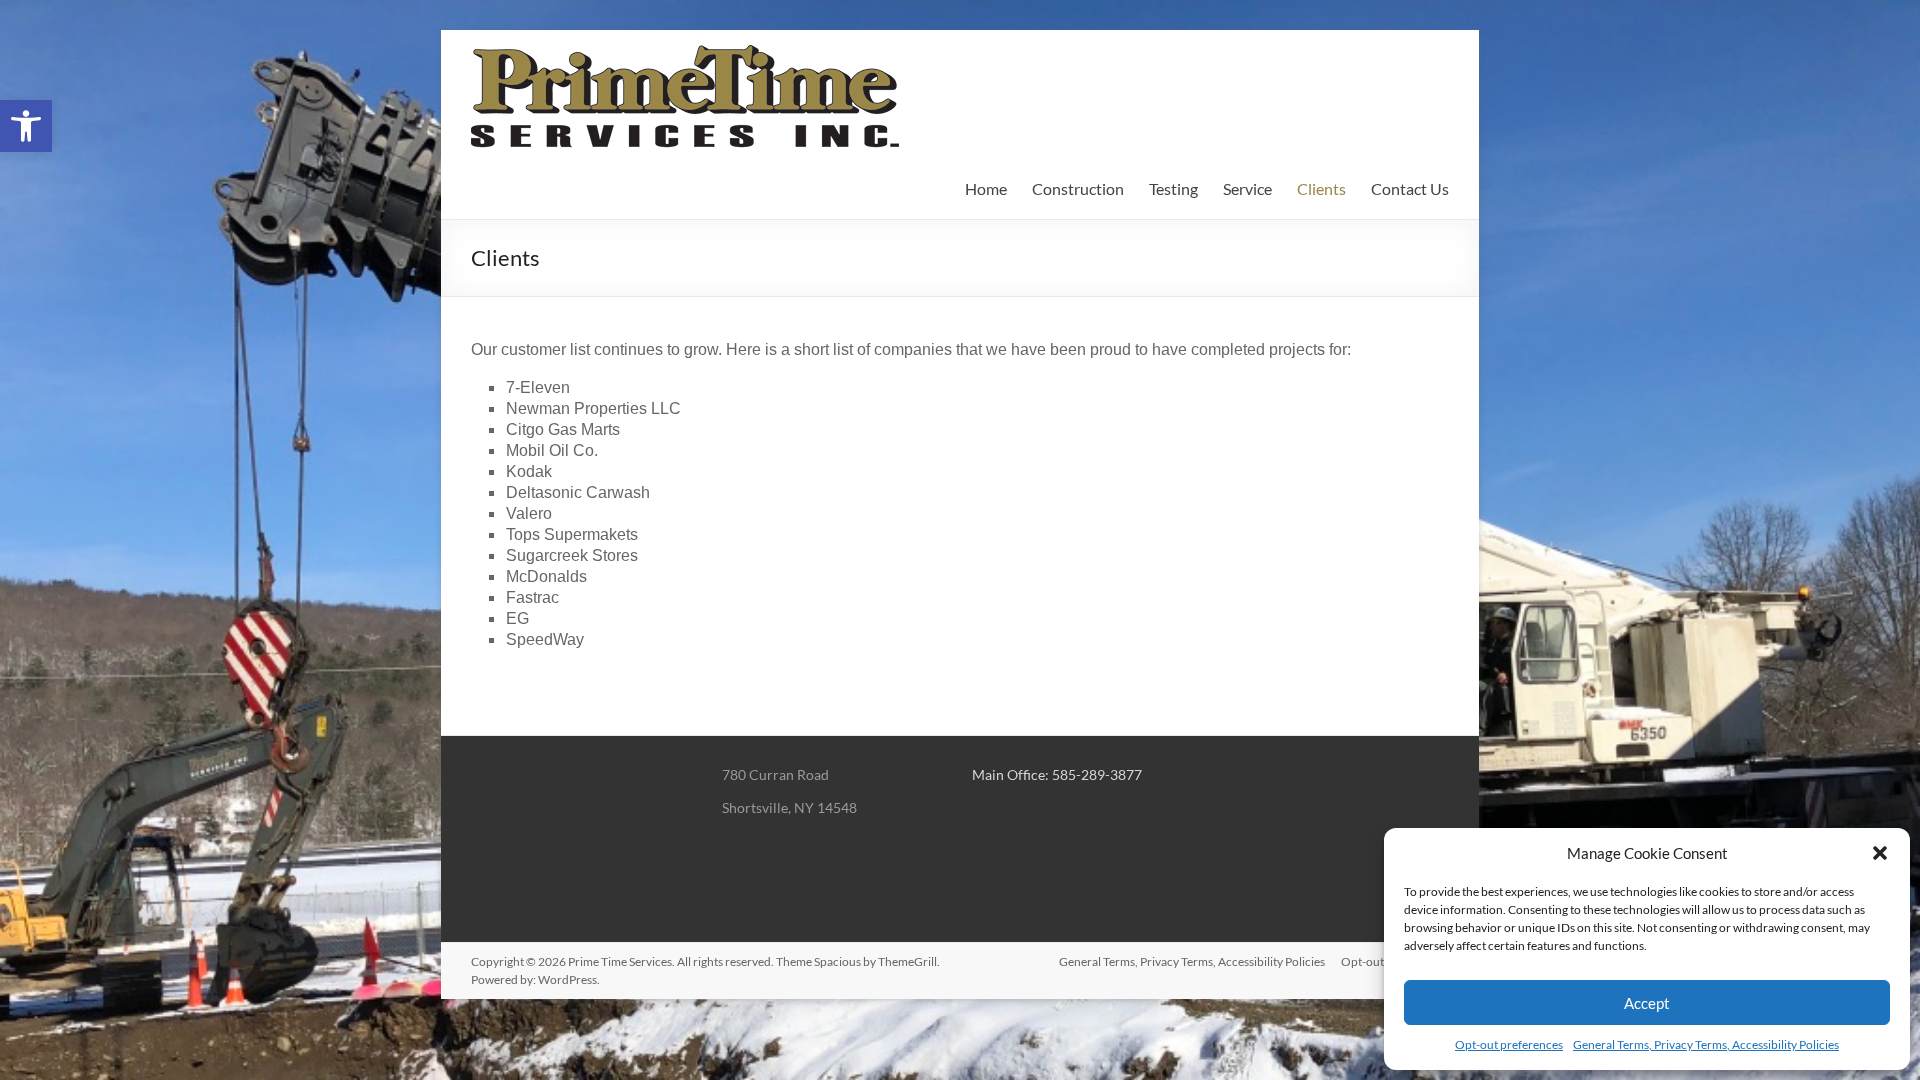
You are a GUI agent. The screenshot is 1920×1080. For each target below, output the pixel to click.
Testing (1173, 188)
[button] (26, 126)
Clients (1321, 188)
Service (1247, 188)
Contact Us (1410, 188)
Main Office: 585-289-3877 (1057, 774)
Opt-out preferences (1509, 1044)
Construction (1078, 188)
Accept (1647, 1003)
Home (986, 188)
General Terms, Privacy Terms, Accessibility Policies (1706, 1044)
